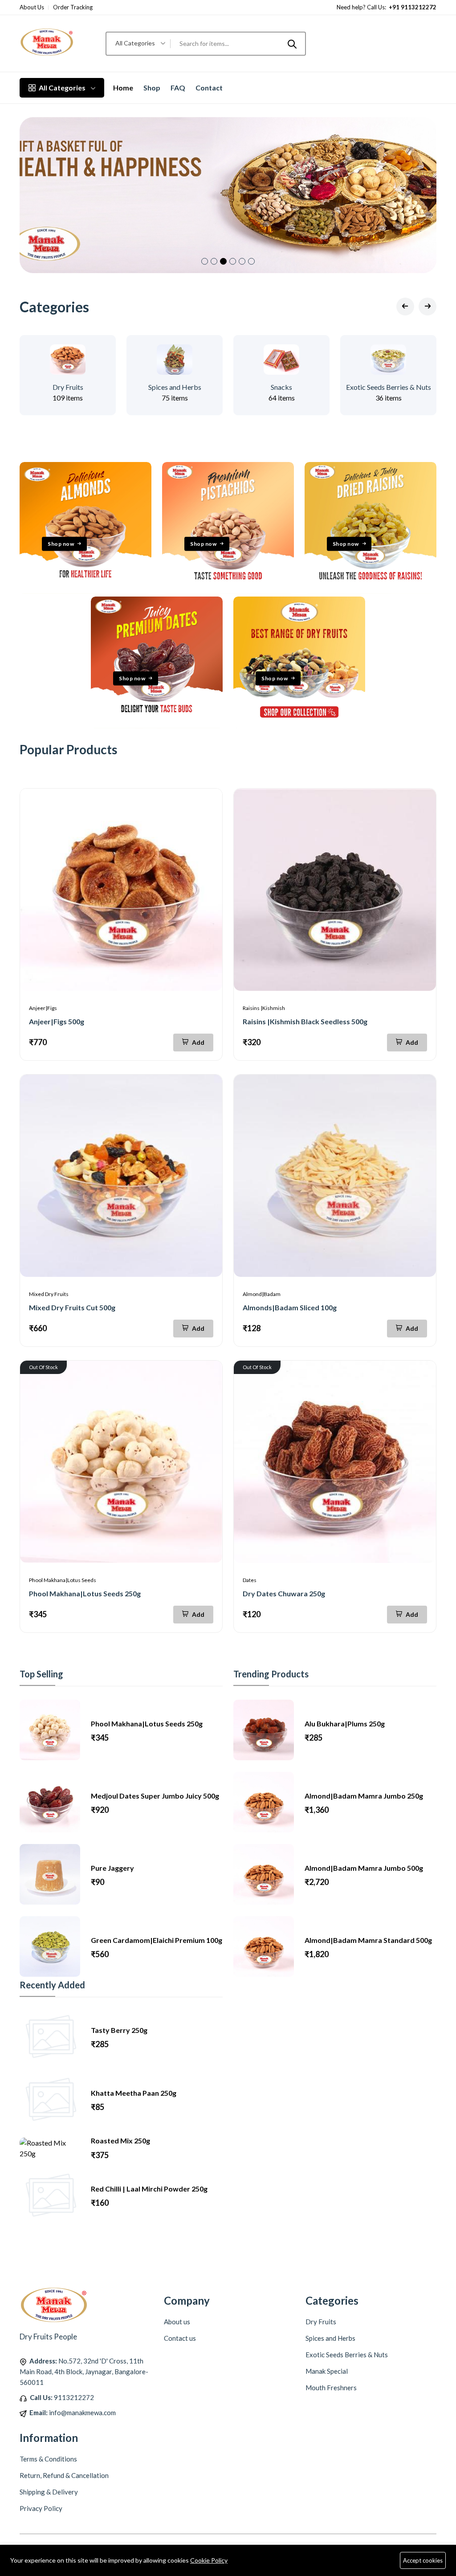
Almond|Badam (262, 1294)
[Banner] (85, 591)
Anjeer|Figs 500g (57, 1021)
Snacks (281, 387)
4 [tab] (233, 261)
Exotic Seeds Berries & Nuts (389, 387)
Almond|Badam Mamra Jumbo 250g (364, 1796)
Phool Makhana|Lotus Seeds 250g (85, 1593)
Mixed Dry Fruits (49, 1294)
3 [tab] (223, 261)
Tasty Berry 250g (119, 2030)
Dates (250, 1580)
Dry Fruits (68, 387)
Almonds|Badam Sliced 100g (290, 1307)
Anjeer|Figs (43, 1008)
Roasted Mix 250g (120, 2141)
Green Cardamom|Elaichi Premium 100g (157, 1940)
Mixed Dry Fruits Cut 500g (72, 1307)
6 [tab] (251, 261)
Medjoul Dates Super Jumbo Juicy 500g (155, 1796)
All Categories (62, 88)
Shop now (61, 544)
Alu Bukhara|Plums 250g (345, 1723)
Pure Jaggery (112, 1868)
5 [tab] (242, 261)
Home (123, 88)
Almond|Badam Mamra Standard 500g (368, 1940)
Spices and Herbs (175, 387)
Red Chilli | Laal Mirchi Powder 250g (149, 2189)
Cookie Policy (209, 2560)
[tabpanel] (228, 195)
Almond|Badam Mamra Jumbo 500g (364, 1868)
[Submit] (292, 44)
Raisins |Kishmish (264, 1008)
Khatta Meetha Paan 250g (134, 2093)
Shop (152, 88)
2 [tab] (214, 261)
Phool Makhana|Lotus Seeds (63, 1580)
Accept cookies (423, 2560)
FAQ (178, 88)
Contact (209, 88)
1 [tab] (205, 261)
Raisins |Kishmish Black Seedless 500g (305, 1021)
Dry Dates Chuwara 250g (284, 1593)
